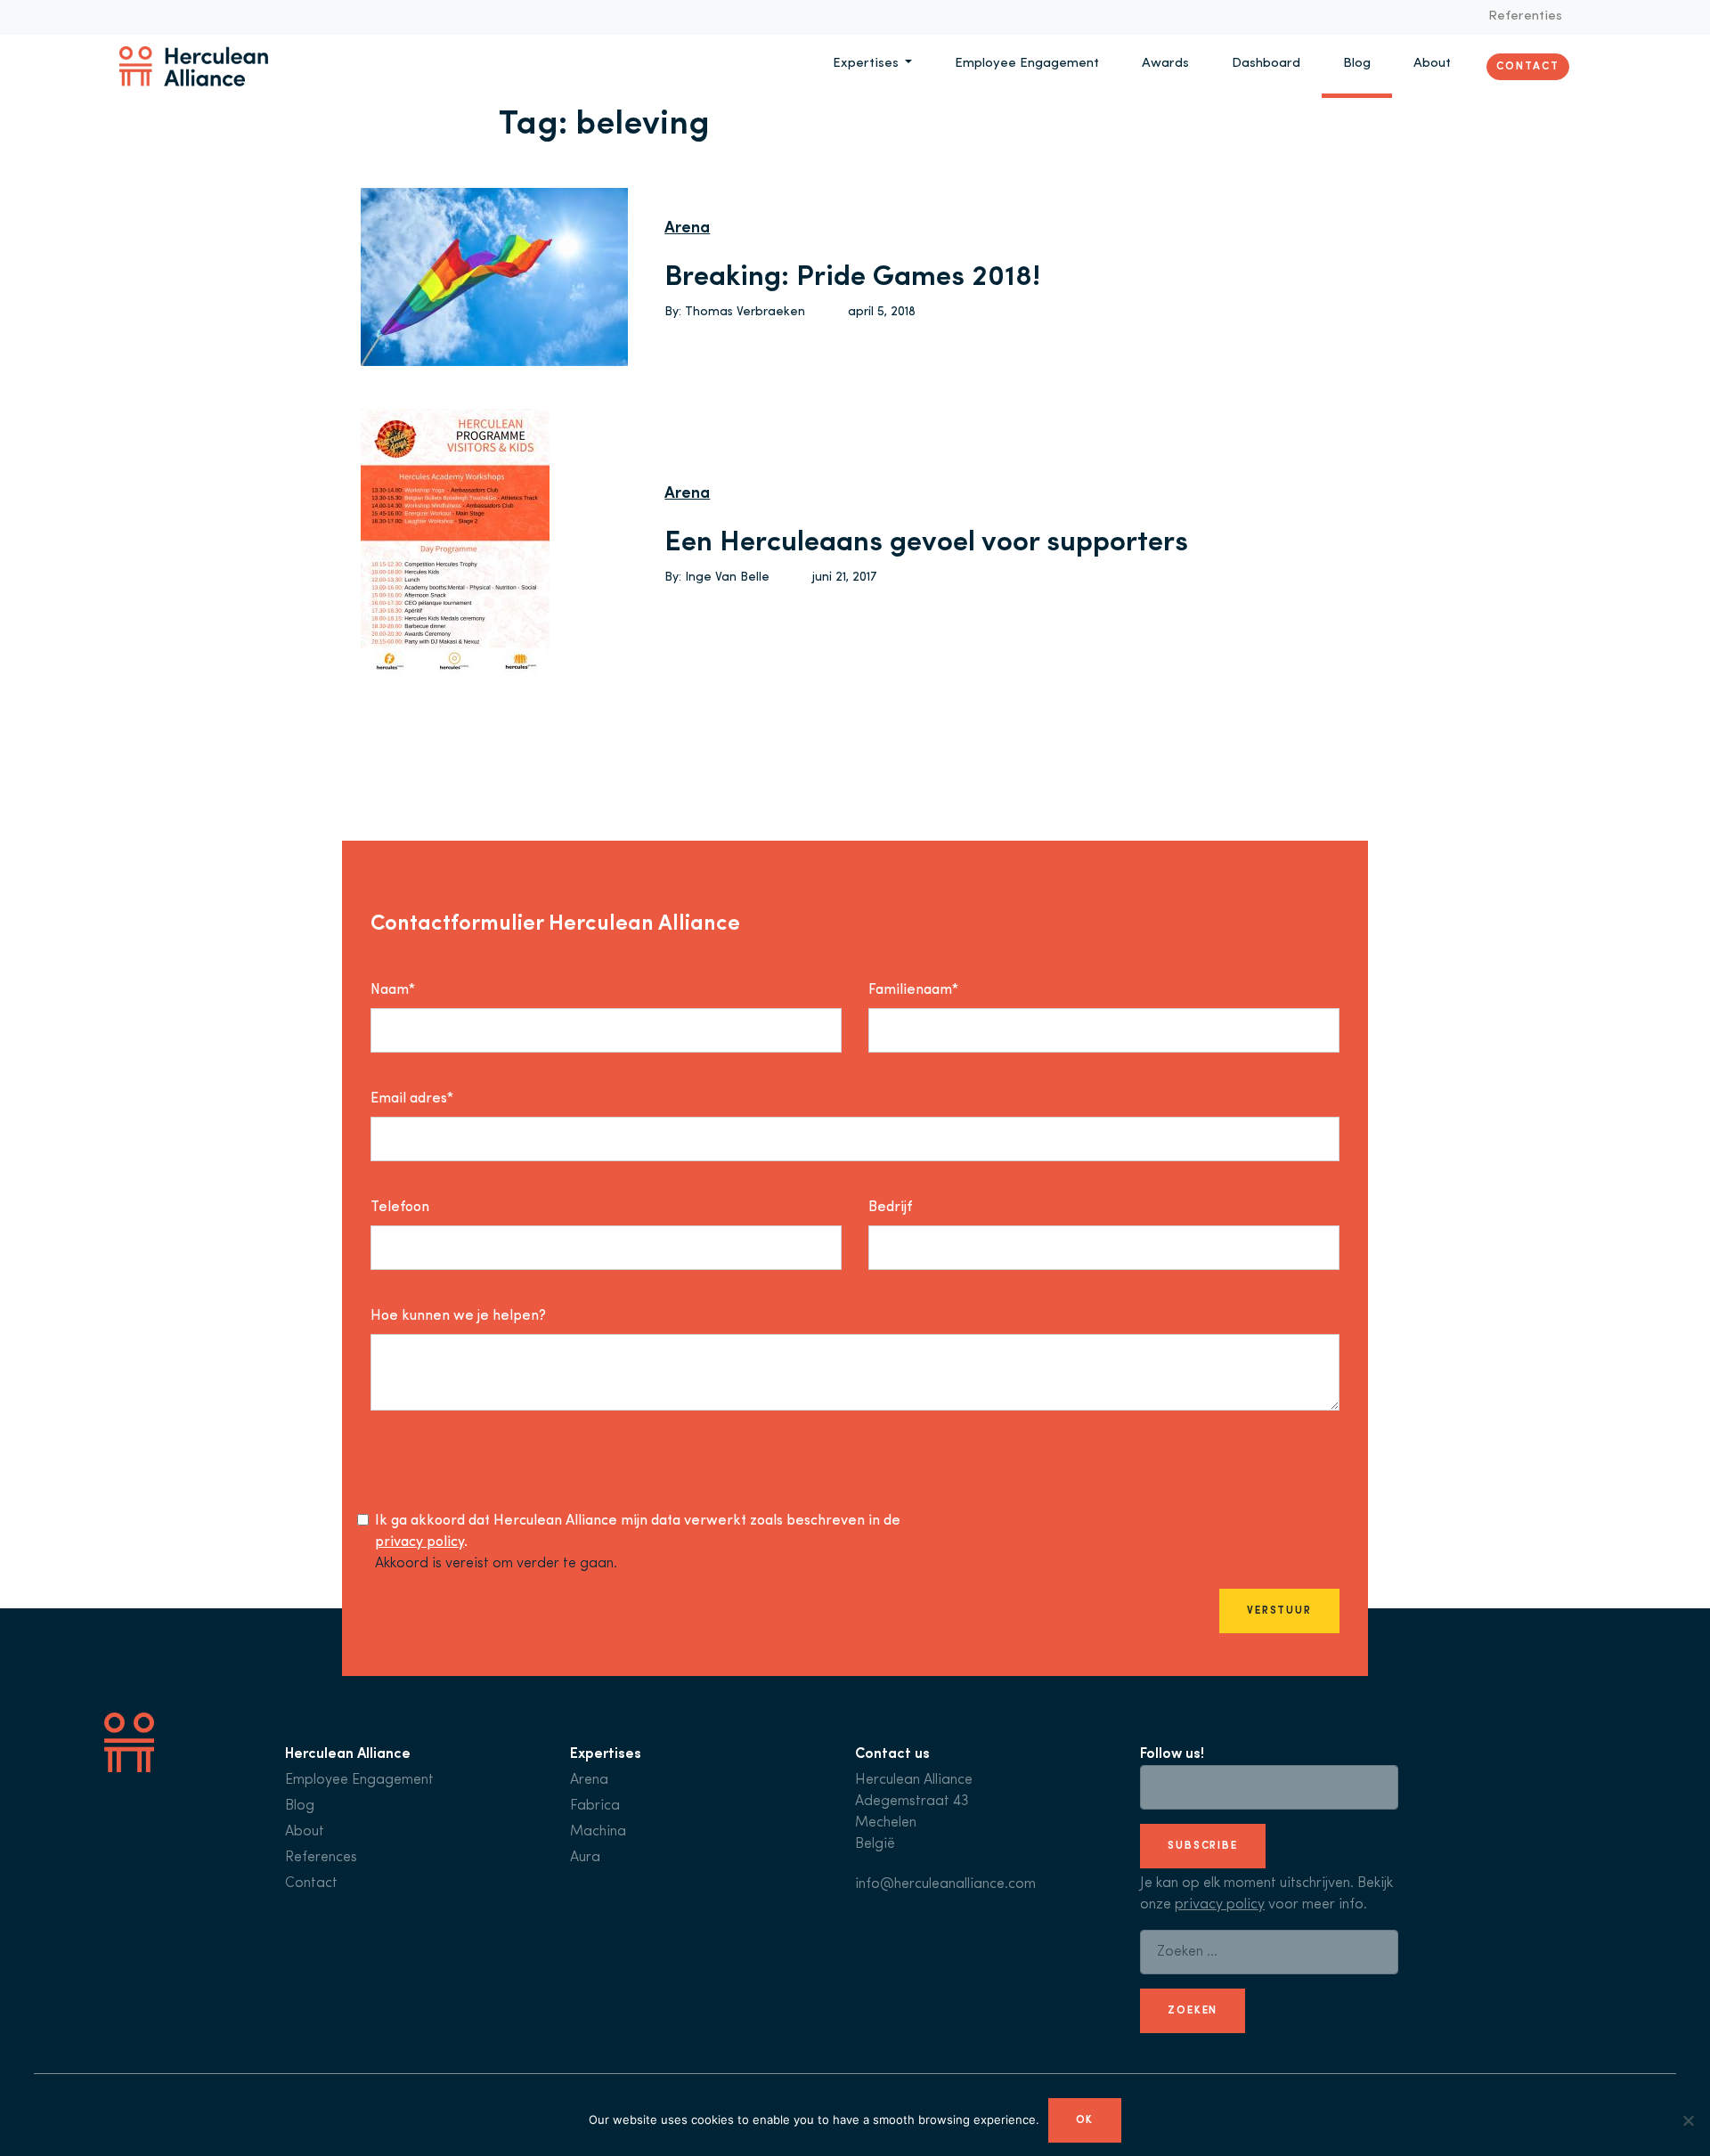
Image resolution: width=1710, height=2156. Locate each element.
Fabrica (595, 1806)
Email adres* (412, 1099)
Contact (1527, 66)
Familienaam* (913, 990)
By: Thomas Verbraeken (735, 312)
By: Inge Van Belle (717, 578)
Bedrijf (890, 1208)
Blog (1357, 64)
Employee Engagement (1027, 64)
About (1432, 64)
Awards (1165, 64)
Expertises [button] (867, 64)
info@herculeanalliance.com (945, 1884)
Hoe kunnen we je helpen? (458, 1316)
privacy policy (419, 1542)
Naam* (393, 990)
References (321, 1858)
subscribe (1203, 1846)
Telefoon (400, 1208)
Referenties (1525, 16)
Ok (1085, 2120)
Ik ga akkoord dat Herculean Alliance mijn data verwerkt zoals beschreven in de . (638, 1532)
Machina (598, 1832)
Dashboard (1266, 64)
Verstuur (1279, 1611)
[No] (1688, 2120)
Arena (687, 229)
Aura (585, 1858)
